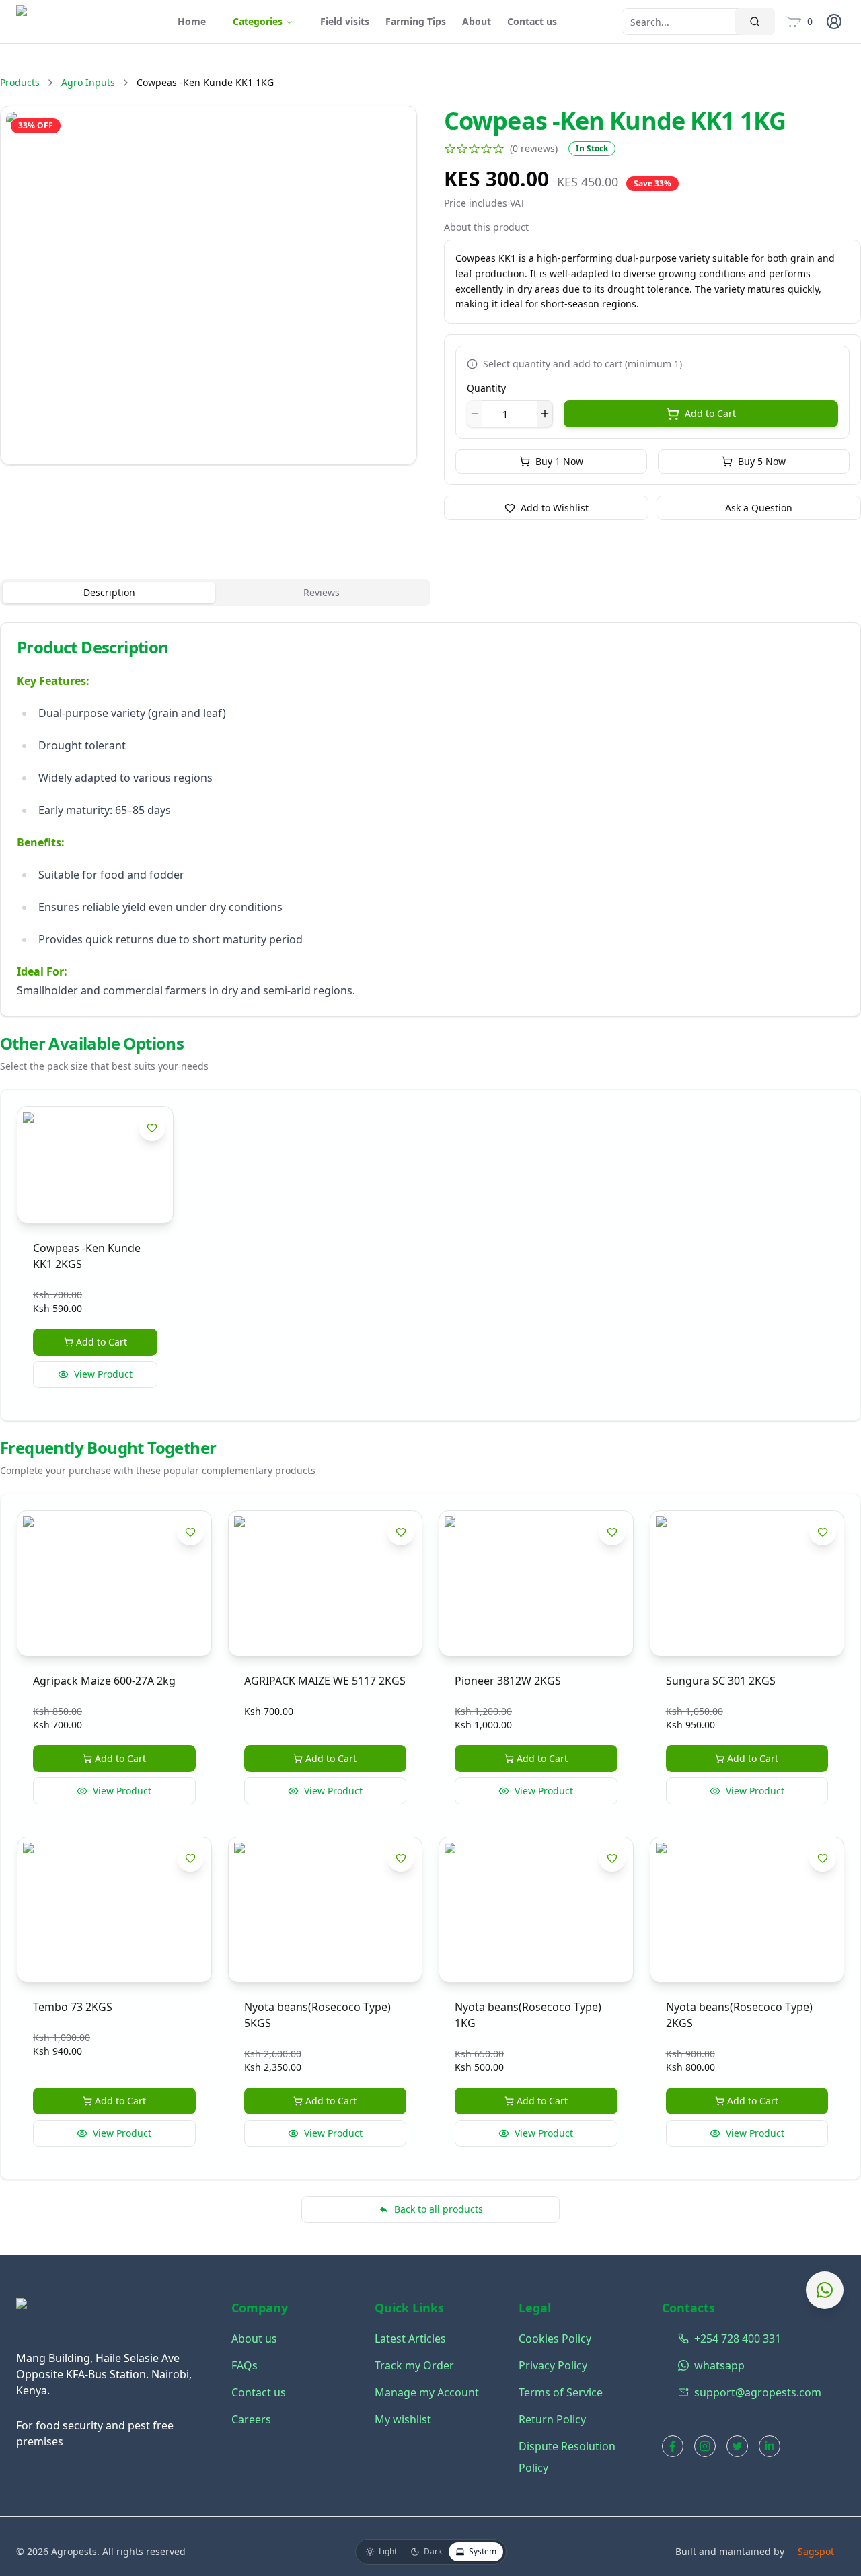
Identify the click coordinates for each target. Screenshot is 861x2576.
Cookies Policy (555, 2339)
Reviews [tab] (322, 592)
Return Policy (552, 2419)
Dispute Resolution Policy (567, 2457)
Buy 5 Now (762, 461)
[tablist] (215, 593)
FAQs (245, 2365)
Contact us (532, 21)
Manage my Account (427, 2392)
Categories (258, 21)
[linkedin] (770, 2446)
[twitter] (737, 2446)
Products (20, 82)
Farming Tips (416, 21)
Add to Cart (710, 413)
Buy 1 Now (559, 461)
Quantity (486, 388)
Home (192, 21)
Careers (251, 2419)
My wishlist (403, 2419)
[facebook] (673, 2446)
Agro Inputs (88, 82)
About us (254, 2339)
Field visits (345, 21)
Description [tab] (109, 592)
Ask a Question (759, 508)
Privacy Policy (553, 2365)
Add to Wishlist (555, 508)
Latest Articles (410, 2339)
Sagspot (816, 2551)
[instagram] (705, 2446)
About (477, 21)
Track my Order (414, 2365)
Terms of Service (561, 2392)
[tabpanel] (430, 819)
